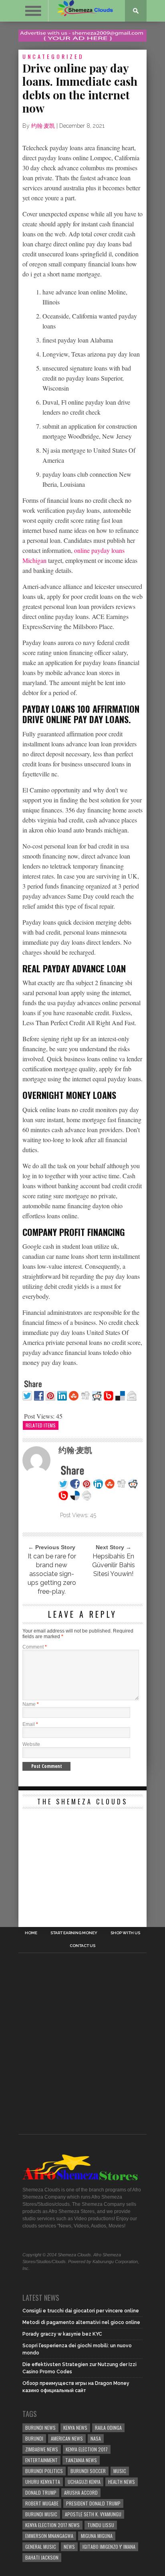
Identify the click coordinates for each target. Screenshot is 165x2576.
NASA (96, 2438)
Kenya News (75, 2428)
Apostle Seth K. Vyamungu (93, 2514)
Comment (35, 1647)
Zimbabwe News (42, 2449)
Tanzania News (81, 2460)
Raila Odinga (108, 2428)
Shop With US (125, 1933)
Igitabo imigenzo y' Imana (109, 2547)
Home (31, 1933)
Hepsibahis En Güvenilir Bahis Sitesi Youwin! (114, 1565)
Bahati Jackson (42, 2557)
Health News (122, 2482)
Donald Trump (41, 2492)
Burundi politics (44, 2471)
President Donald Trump (93, 2503)
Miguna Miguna (97, 2536)
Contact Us (82, 1946)
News (69, 2547)
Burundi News (40, 2428)
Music (120, 2471)
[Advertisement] (82, 1863)
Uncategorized (53, 56)
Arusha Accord (81, 2492)
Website (31, 1744)
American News (67, 2438)
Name (31, 1704)
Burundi (34, 2438)
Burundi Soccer (88, 2471)
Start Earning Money (74, 1933)
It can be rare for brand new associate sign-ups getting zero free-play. (52, 1574)
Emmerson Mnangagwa (49, 2536)
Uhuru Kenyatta (43, 2482)
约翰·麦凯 (43, 126)
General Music (41, 2547)
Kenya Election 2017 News (52, 2525)
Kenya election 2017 (87, 2449)
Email (30, 1724)
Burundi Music (41, 2514)
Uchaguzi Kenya (84, 2482)
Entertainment (41, 2460)
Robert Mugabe (42, 2503)
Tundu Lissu (101, 2525)
